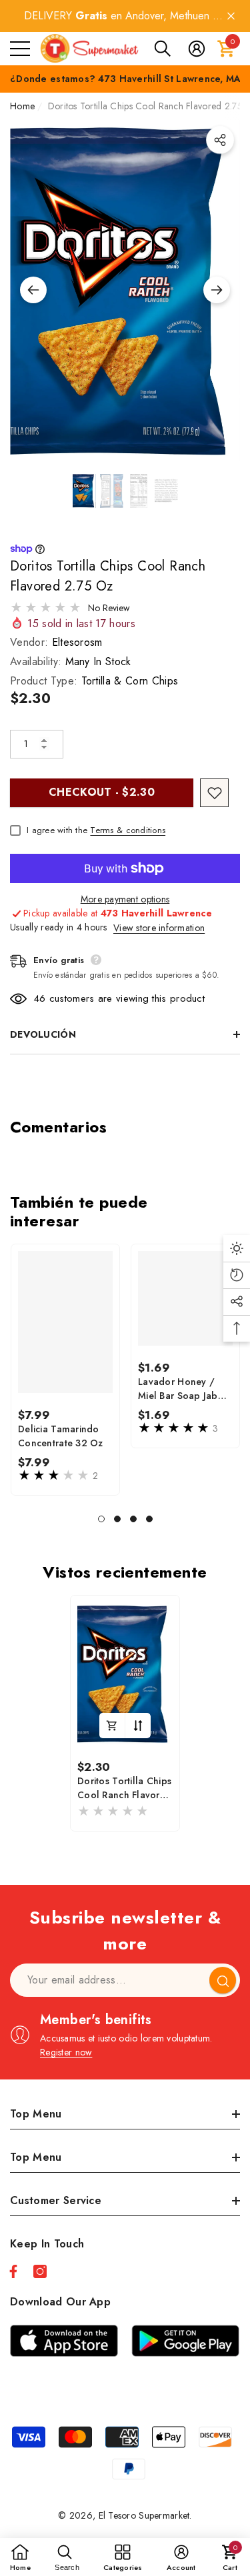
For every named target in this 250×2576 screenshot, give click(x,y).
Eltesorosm (77, 642)
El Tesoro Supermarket (144, 2515)
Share (220, 140)
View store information (159, 928)
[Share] (220, 140)
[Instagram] (40, 2271)
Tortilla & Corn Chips (130, 681)
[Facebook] (13, 2271)
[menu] (20, 49)
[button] (163, 49)
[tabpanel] (65, 1370)
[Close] (231, 16)
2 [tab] (117, 1519)
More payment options (125, 899)
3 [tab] (133, 1519)
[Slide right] (217, 290)
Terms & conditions (128, 830)
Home (22, 106)
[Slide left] (33, 290)
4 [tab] (149, 1519)
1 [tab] (101, 1519)
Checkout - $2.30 (102, 792)
